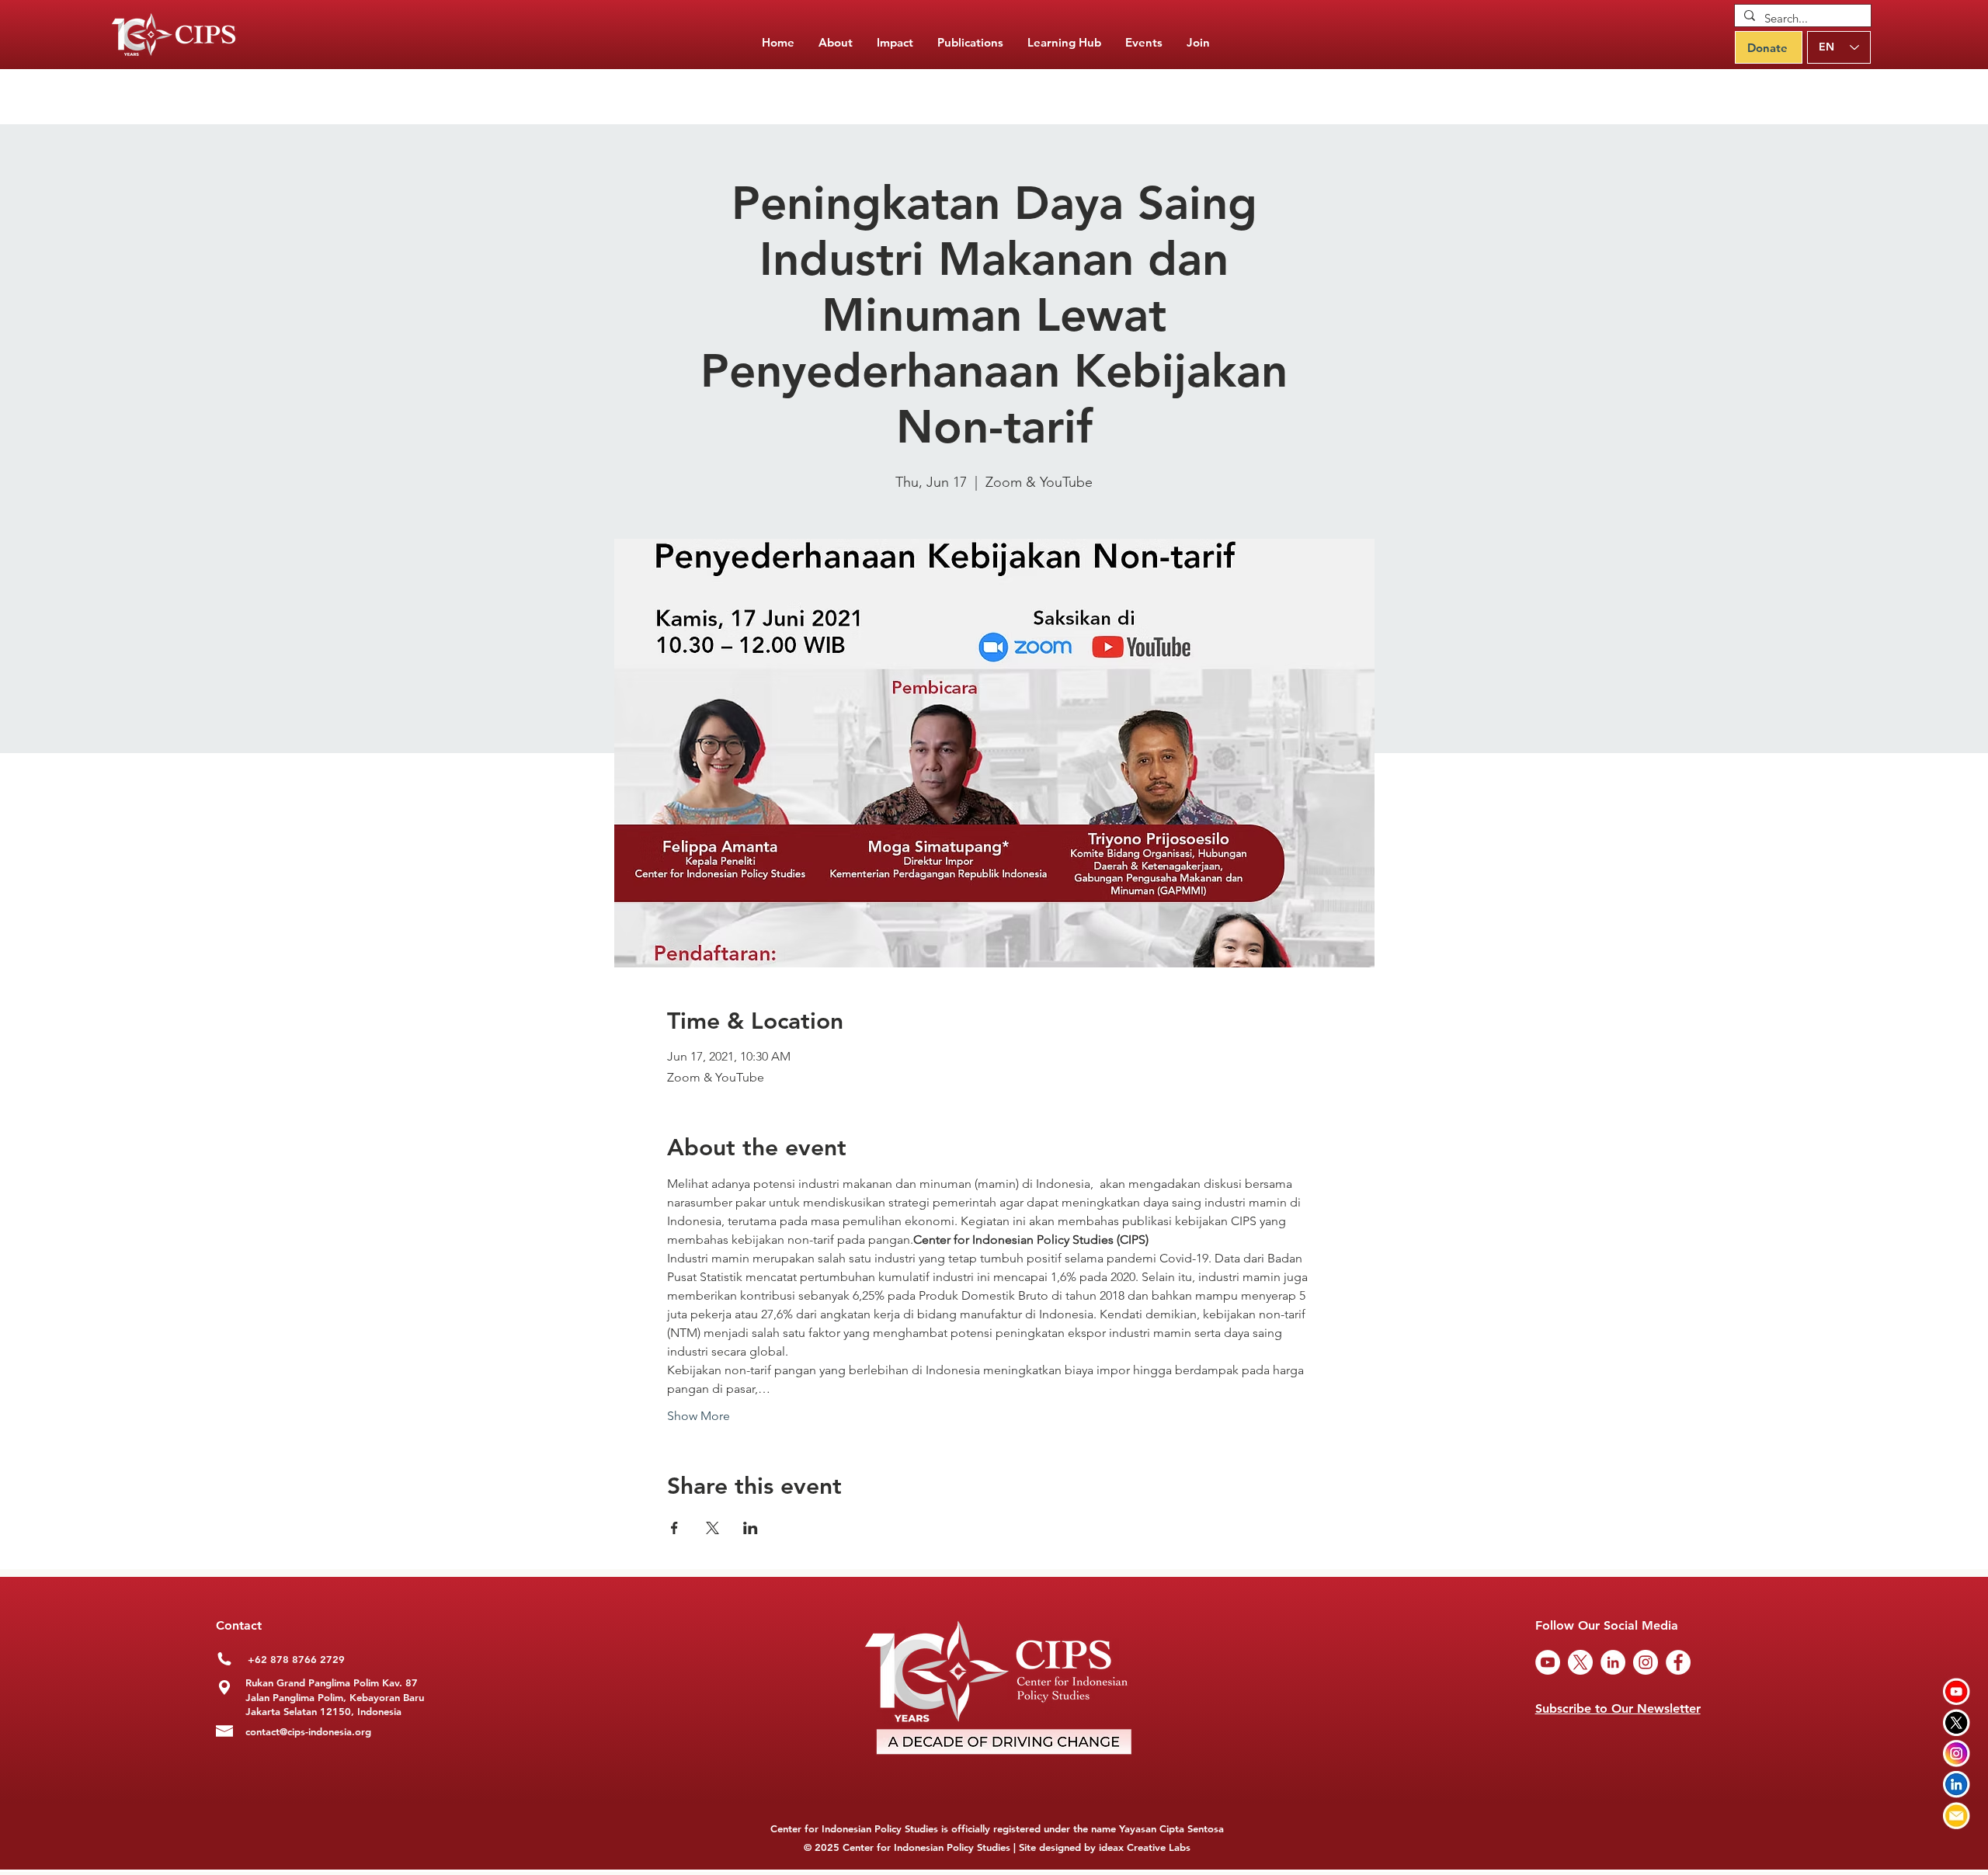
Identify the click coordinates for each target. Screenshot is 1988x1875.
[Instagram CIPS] (1957, 1753)
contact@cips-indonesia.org (308, 1731)
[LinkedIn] (1613, 1662)
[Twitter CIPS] (1957, 1722)
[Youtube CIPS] (1957, 1691)
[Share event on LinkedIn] (751, 1528)
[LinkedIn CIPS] (1957, 1785)
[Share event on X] (712, 1528)
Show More (699, 1416)
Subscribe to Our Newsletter (1618, 1708)
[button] (970, 43)
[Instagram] (1646, 1662)
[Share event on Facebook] (674, 1528)
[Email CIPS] (1957, 1816)
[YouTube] (1548, 1662)
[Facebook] (1678, 1662)
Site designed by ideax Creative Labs (1105, 1847)
